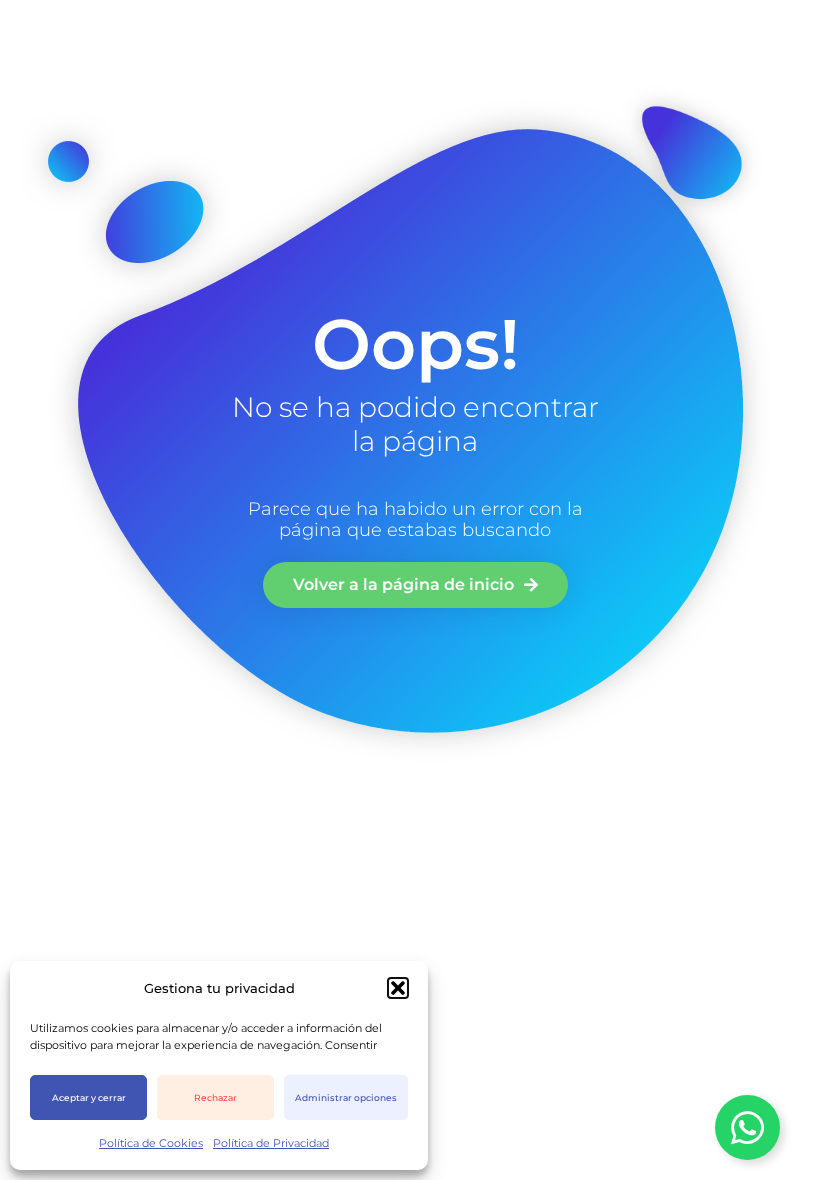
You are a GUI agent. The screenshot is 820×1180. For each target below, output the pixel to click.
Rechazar (215, 1097)
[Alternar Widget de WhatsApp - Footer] (747, 1127)
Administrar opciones (346, 1097)
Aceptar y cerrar (89, 1097)
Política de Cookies (151, 1143)
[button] (398, 988)
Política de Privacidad (271, 1143)
